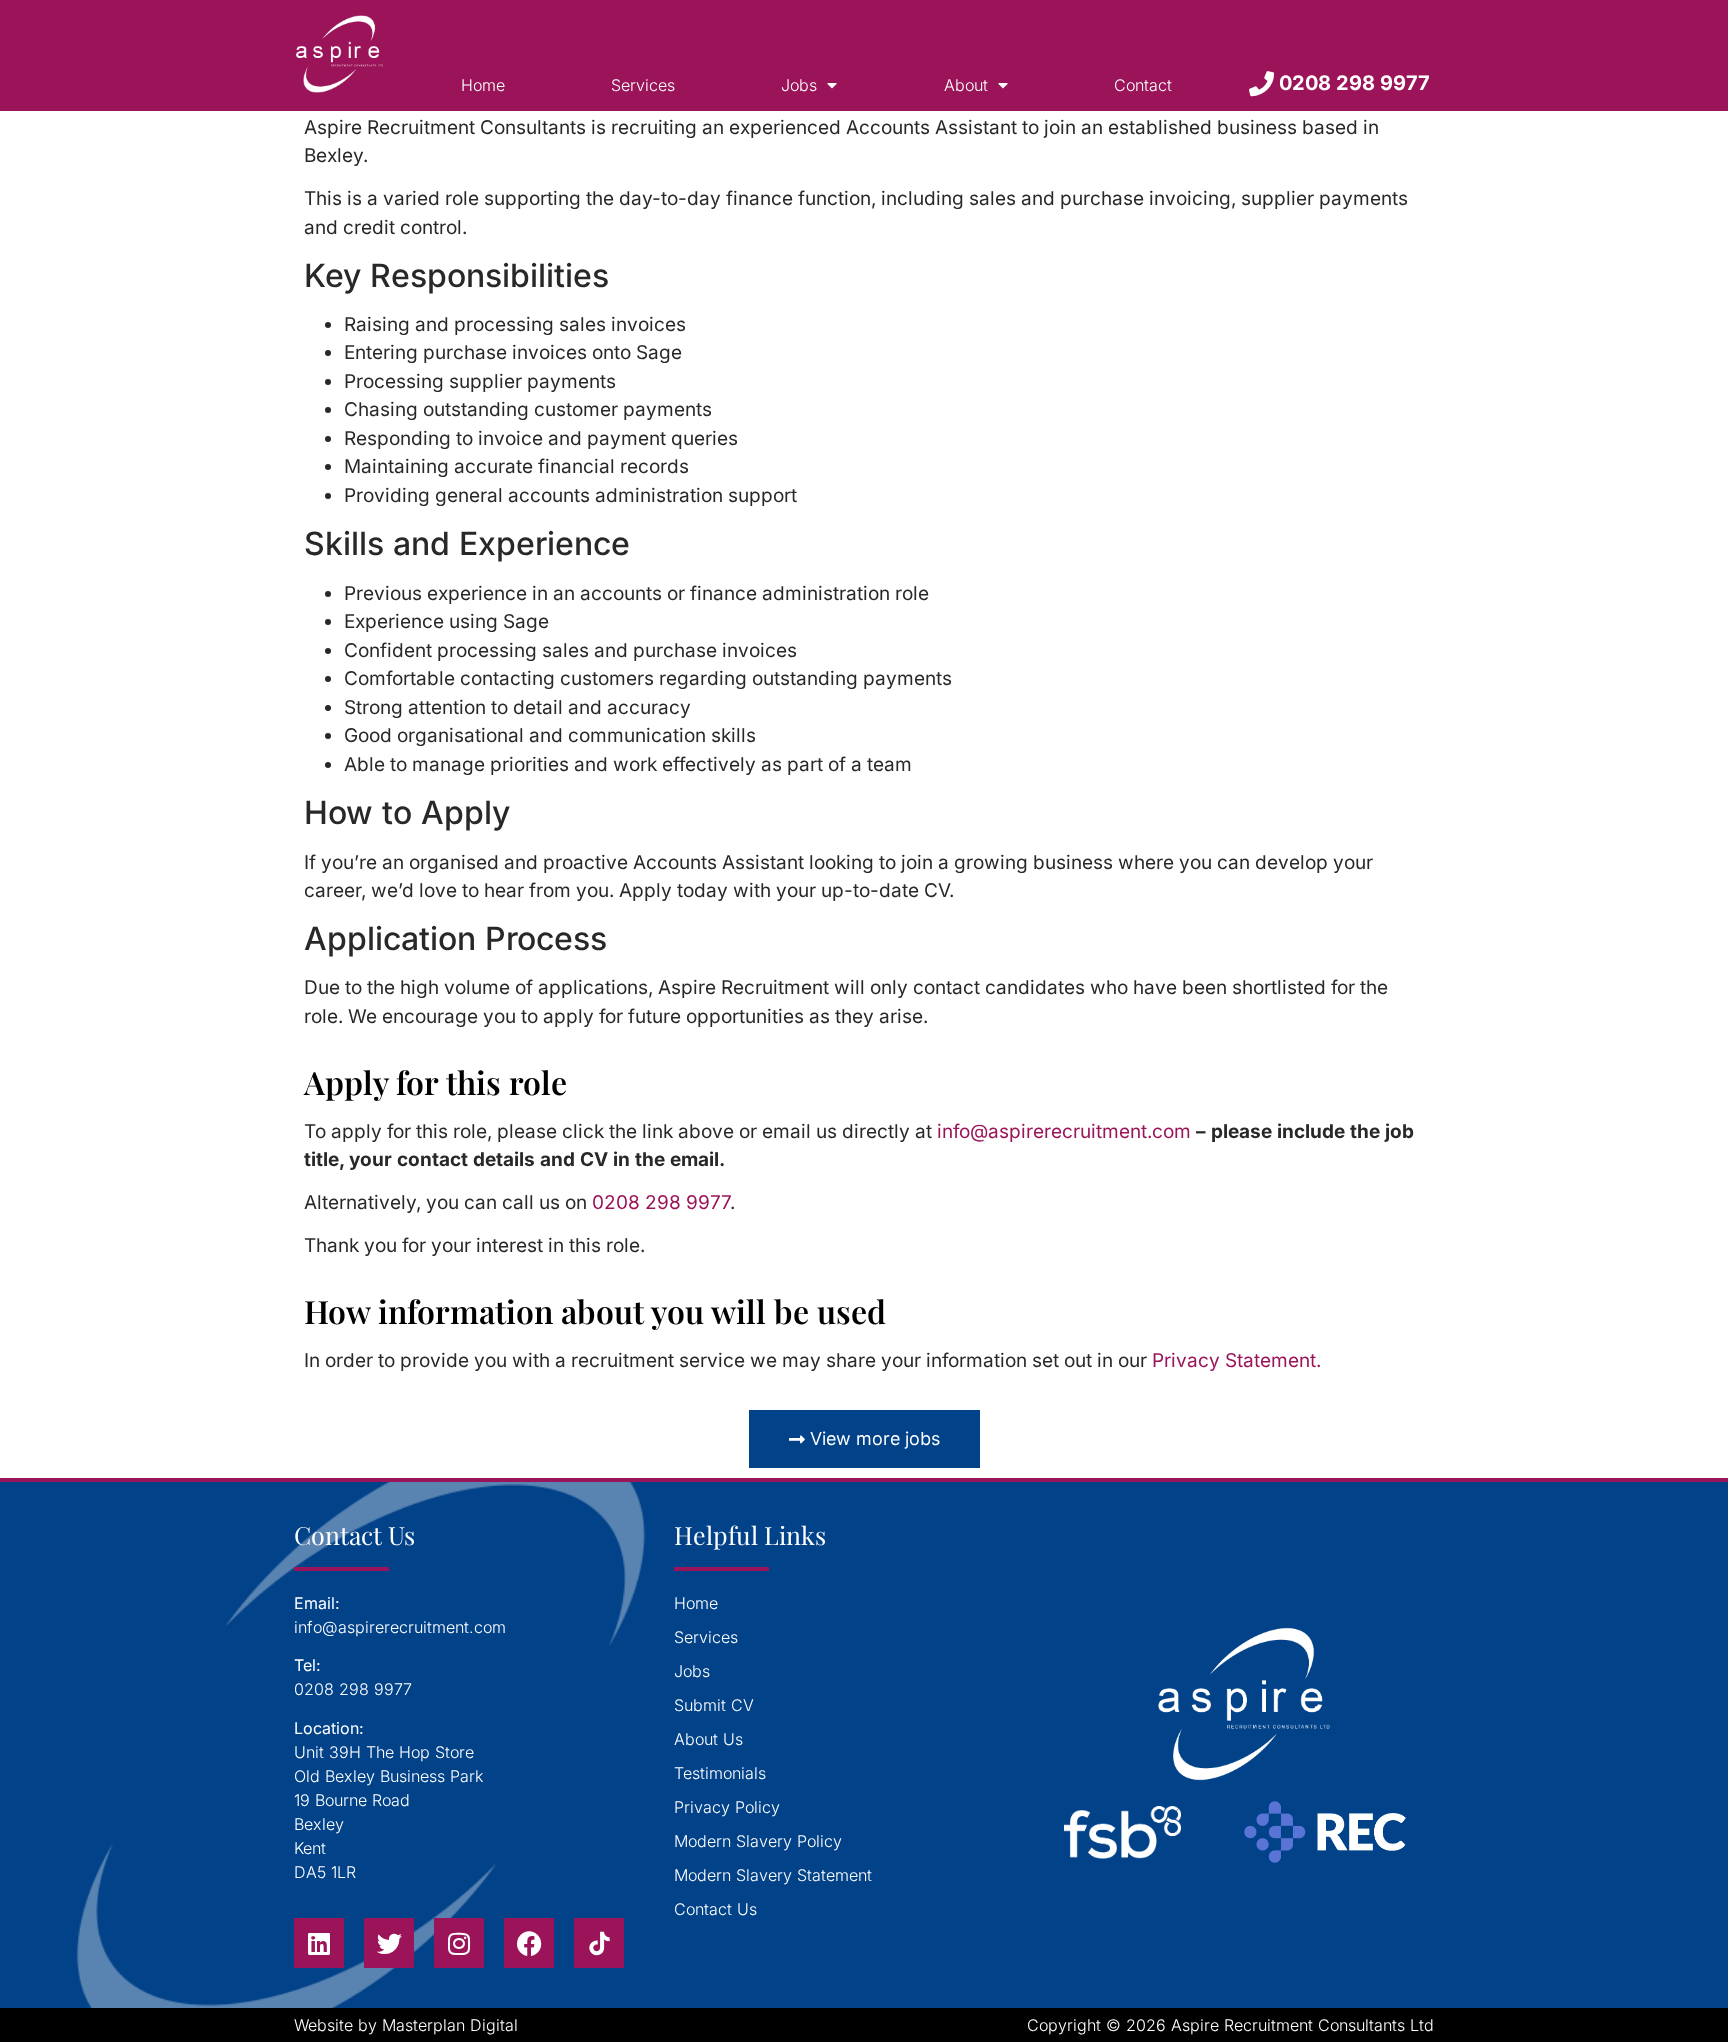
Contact (1143, 85)
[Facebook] (529, 1943)
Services (643, 85)
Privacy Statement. (1236, 1360)
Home (483, 85)
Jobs (799, 85)
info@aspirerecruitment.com (1064, 1131)
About (966, 85)
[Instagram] (459, 1943)
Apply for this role (435, 1081)
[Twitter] (389, 1943)
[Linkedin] (319, 1943)
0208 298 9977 (661, 1202)
